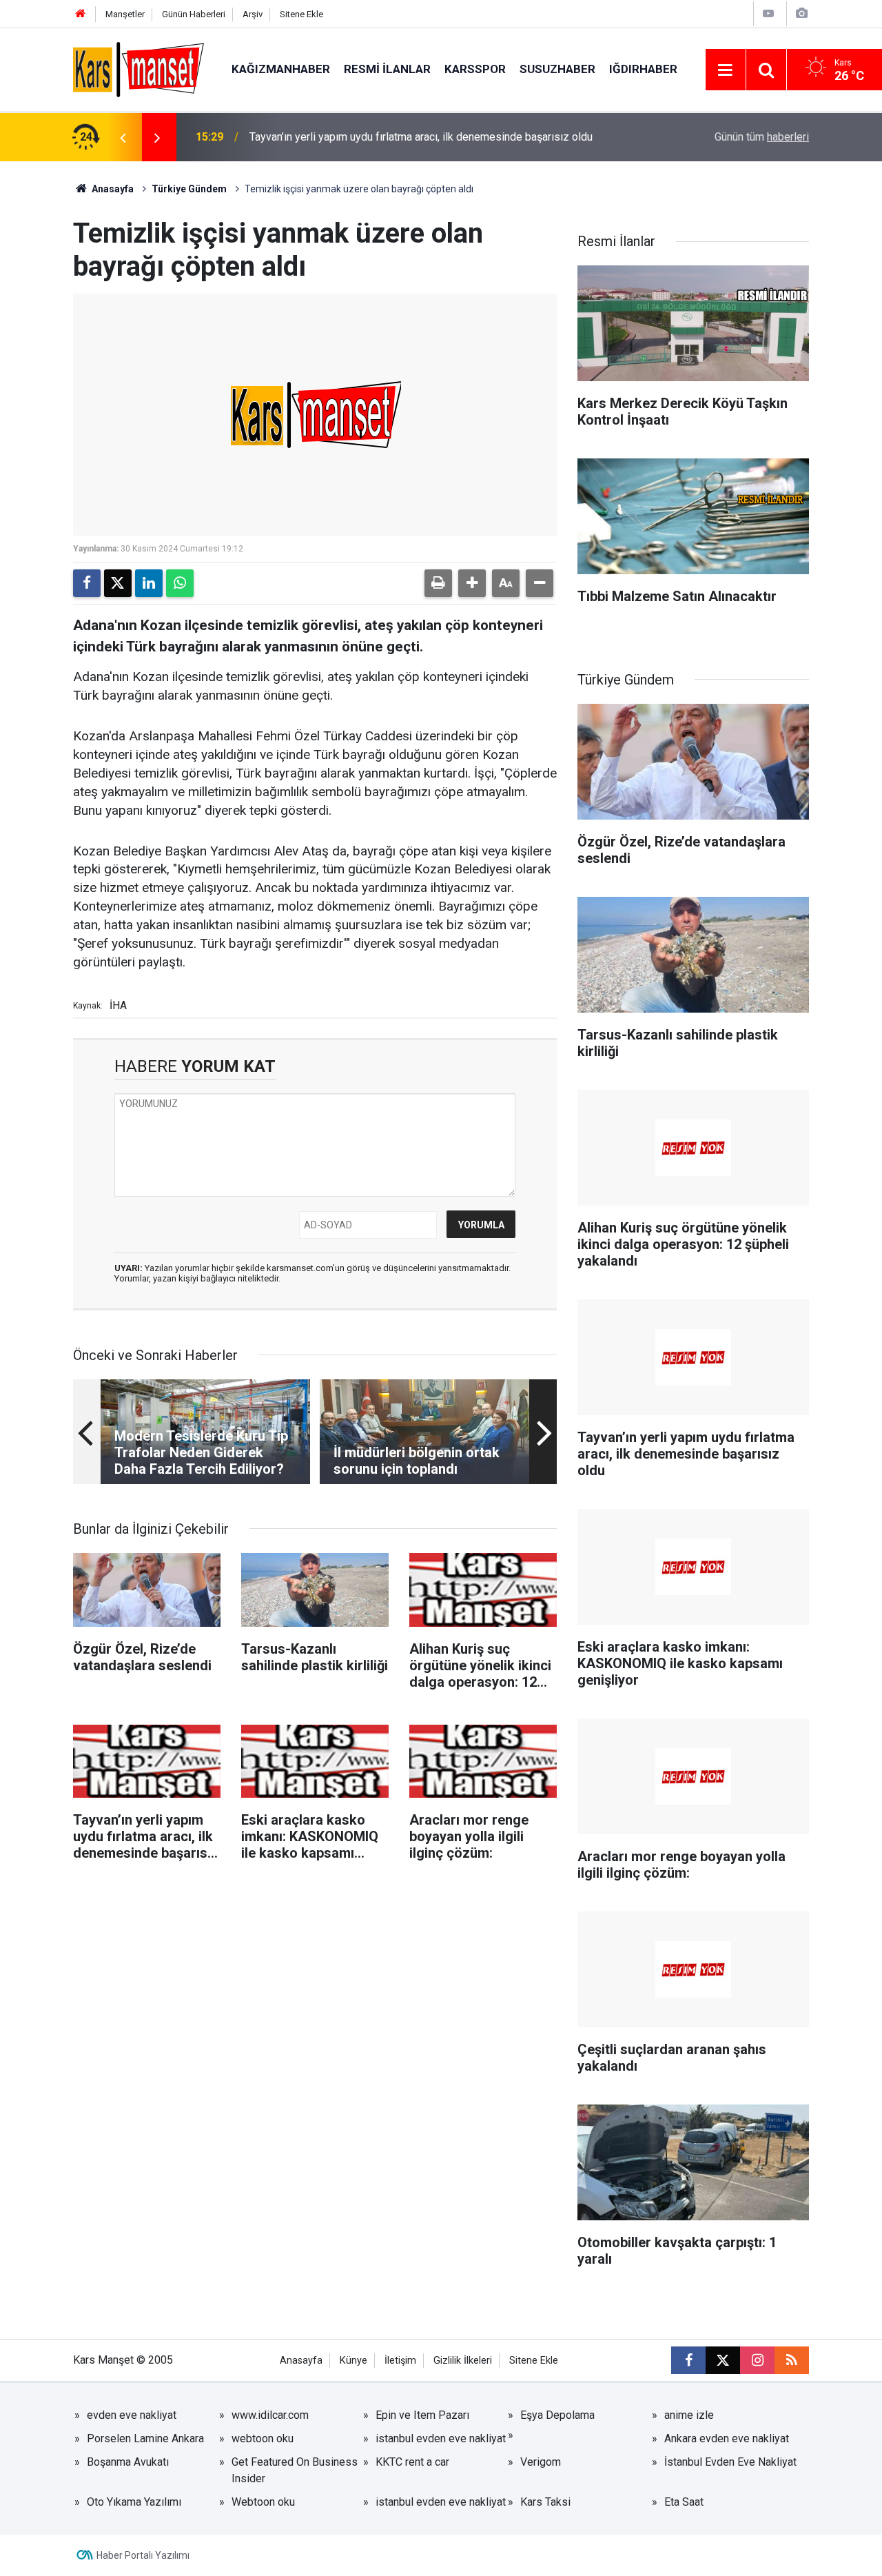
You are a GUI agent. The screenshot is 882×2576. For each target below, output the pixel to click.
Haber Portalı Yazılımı (143, 2555)
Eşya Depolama (557, 2415)
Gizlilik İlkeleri (463, 2361)
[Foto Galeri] (801, 13)
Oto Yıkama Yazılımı (134, 2502)
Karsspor (475, 69)
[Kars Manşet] (139, 69)
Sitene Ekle (301, 14)
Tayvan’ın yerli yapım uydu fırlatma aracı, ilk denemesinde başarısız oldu (421, 137)
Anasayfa (112, 189)
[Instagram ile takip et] (757, 2360)
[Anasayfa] (81, 14)
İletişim (400, 2361)
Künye (353, 2361)
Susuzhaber (557, 69)
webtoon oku (263, 2438)
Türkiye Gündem (189, 189)
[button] (472, 583)
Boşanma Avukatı (128, 2462)
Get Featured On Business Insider (295, 2470)
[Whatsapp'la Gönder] (180, 583)
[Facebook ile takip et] (688, 2360)
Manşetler (125, 14)
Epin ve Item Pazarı (422, 2415)
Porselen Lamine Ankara (145, 2438)
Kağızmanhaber (281, 69)
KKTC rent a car (412, 2462)
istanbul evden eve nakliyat (441, 2438)
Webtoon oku (263, 2502)
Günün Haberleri (194, 14)
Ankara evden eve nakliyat (727, 2438)
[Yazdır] (438, 583)
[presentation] (123, 137)
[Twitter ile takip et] (723, 2360)
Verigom (541, 2462)
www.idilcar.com (270, 2415)
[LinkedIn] (149, 583)
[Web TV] (768, 13)
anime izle (689, 2415)
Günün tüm (762, 137)
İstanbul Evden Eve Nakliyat (730, 2462)
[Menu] (726, 70)
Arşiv (253, 14)
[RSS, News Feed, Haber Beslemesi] (792, 2360)
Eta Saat (684, 2502)
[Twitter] (118, 583)
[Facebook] (87, 583)
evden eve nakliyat (132, 2415)
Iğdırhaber (643, 69)
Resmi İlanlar (387, 69)
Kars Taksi (545, 2502)
